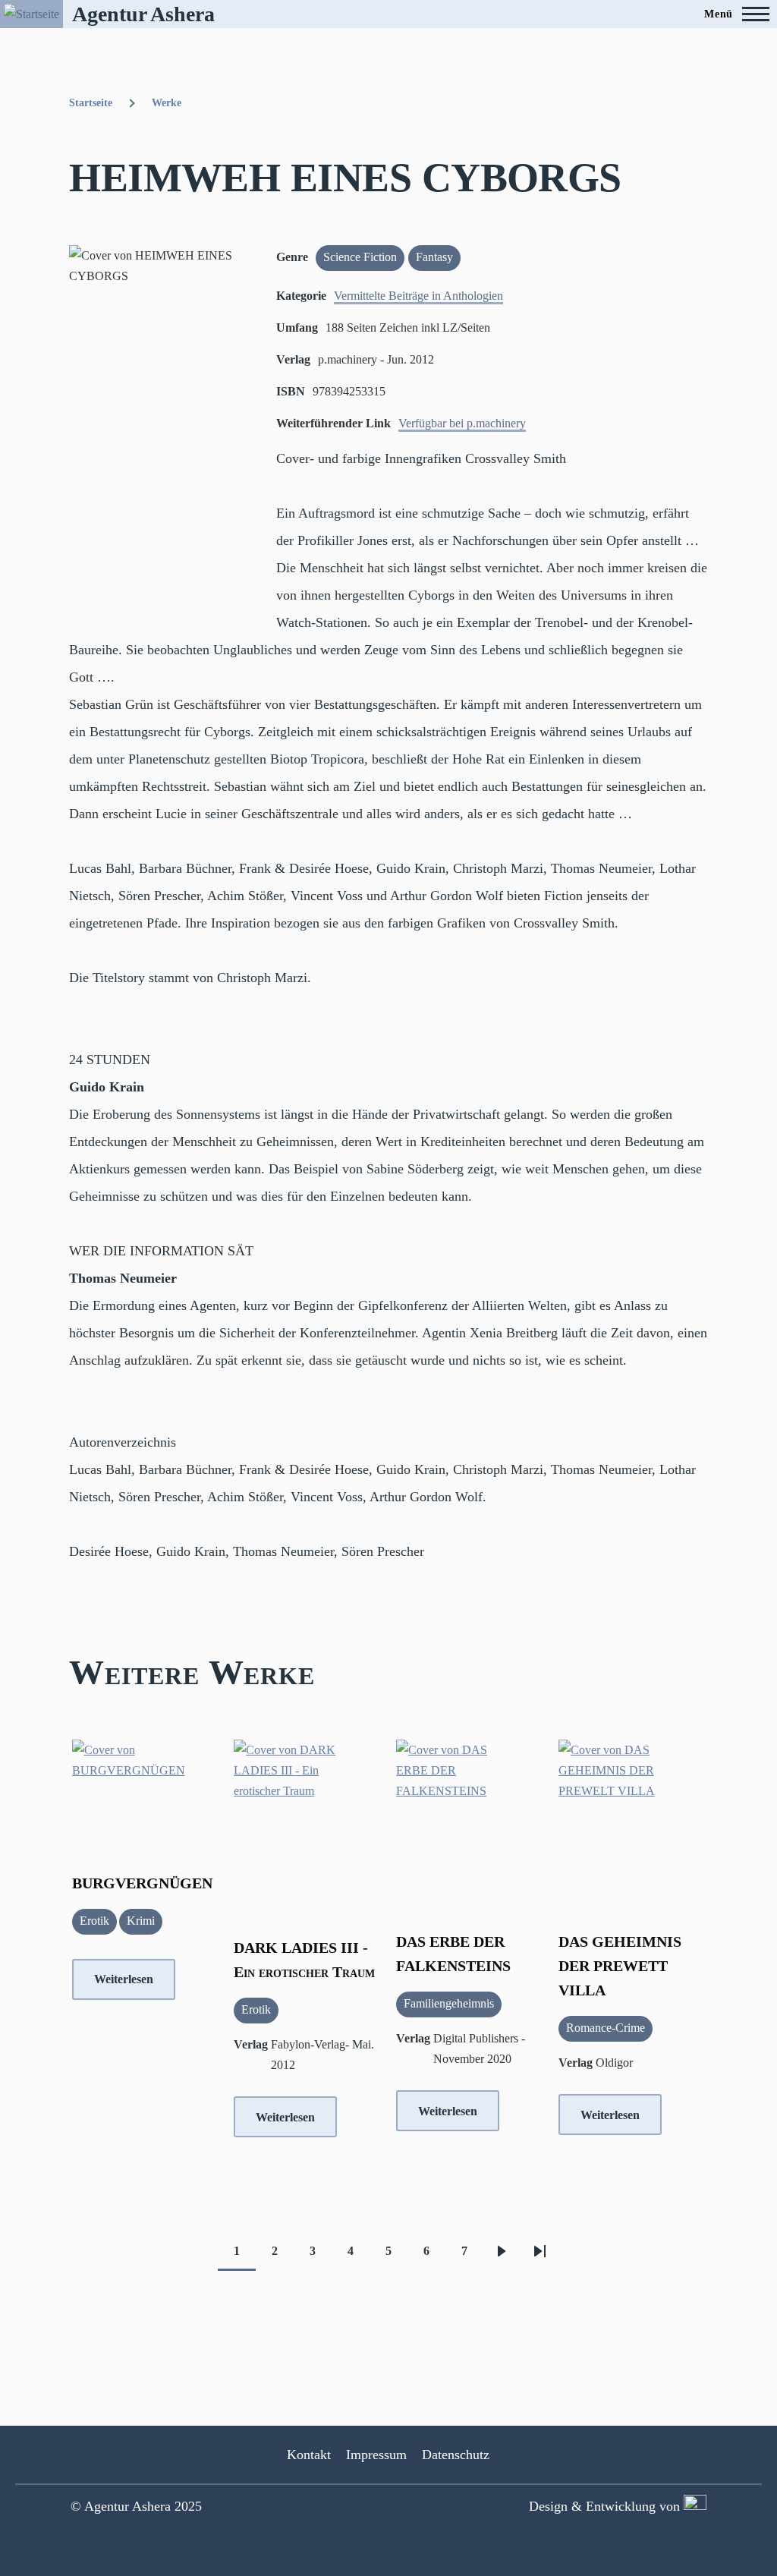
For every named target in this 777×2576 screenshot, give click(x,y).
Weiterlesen (124, 1979)
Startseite (91, 103)
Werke (167, 103)
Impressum (376, 2455)
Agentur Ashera (143, 14)
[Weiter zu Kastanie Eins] (693, 2506)
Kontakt (309, 2455)
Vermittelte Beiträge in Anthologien (418, 296)
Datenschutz (456, 2455)
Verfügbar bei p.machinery (462, 423)
